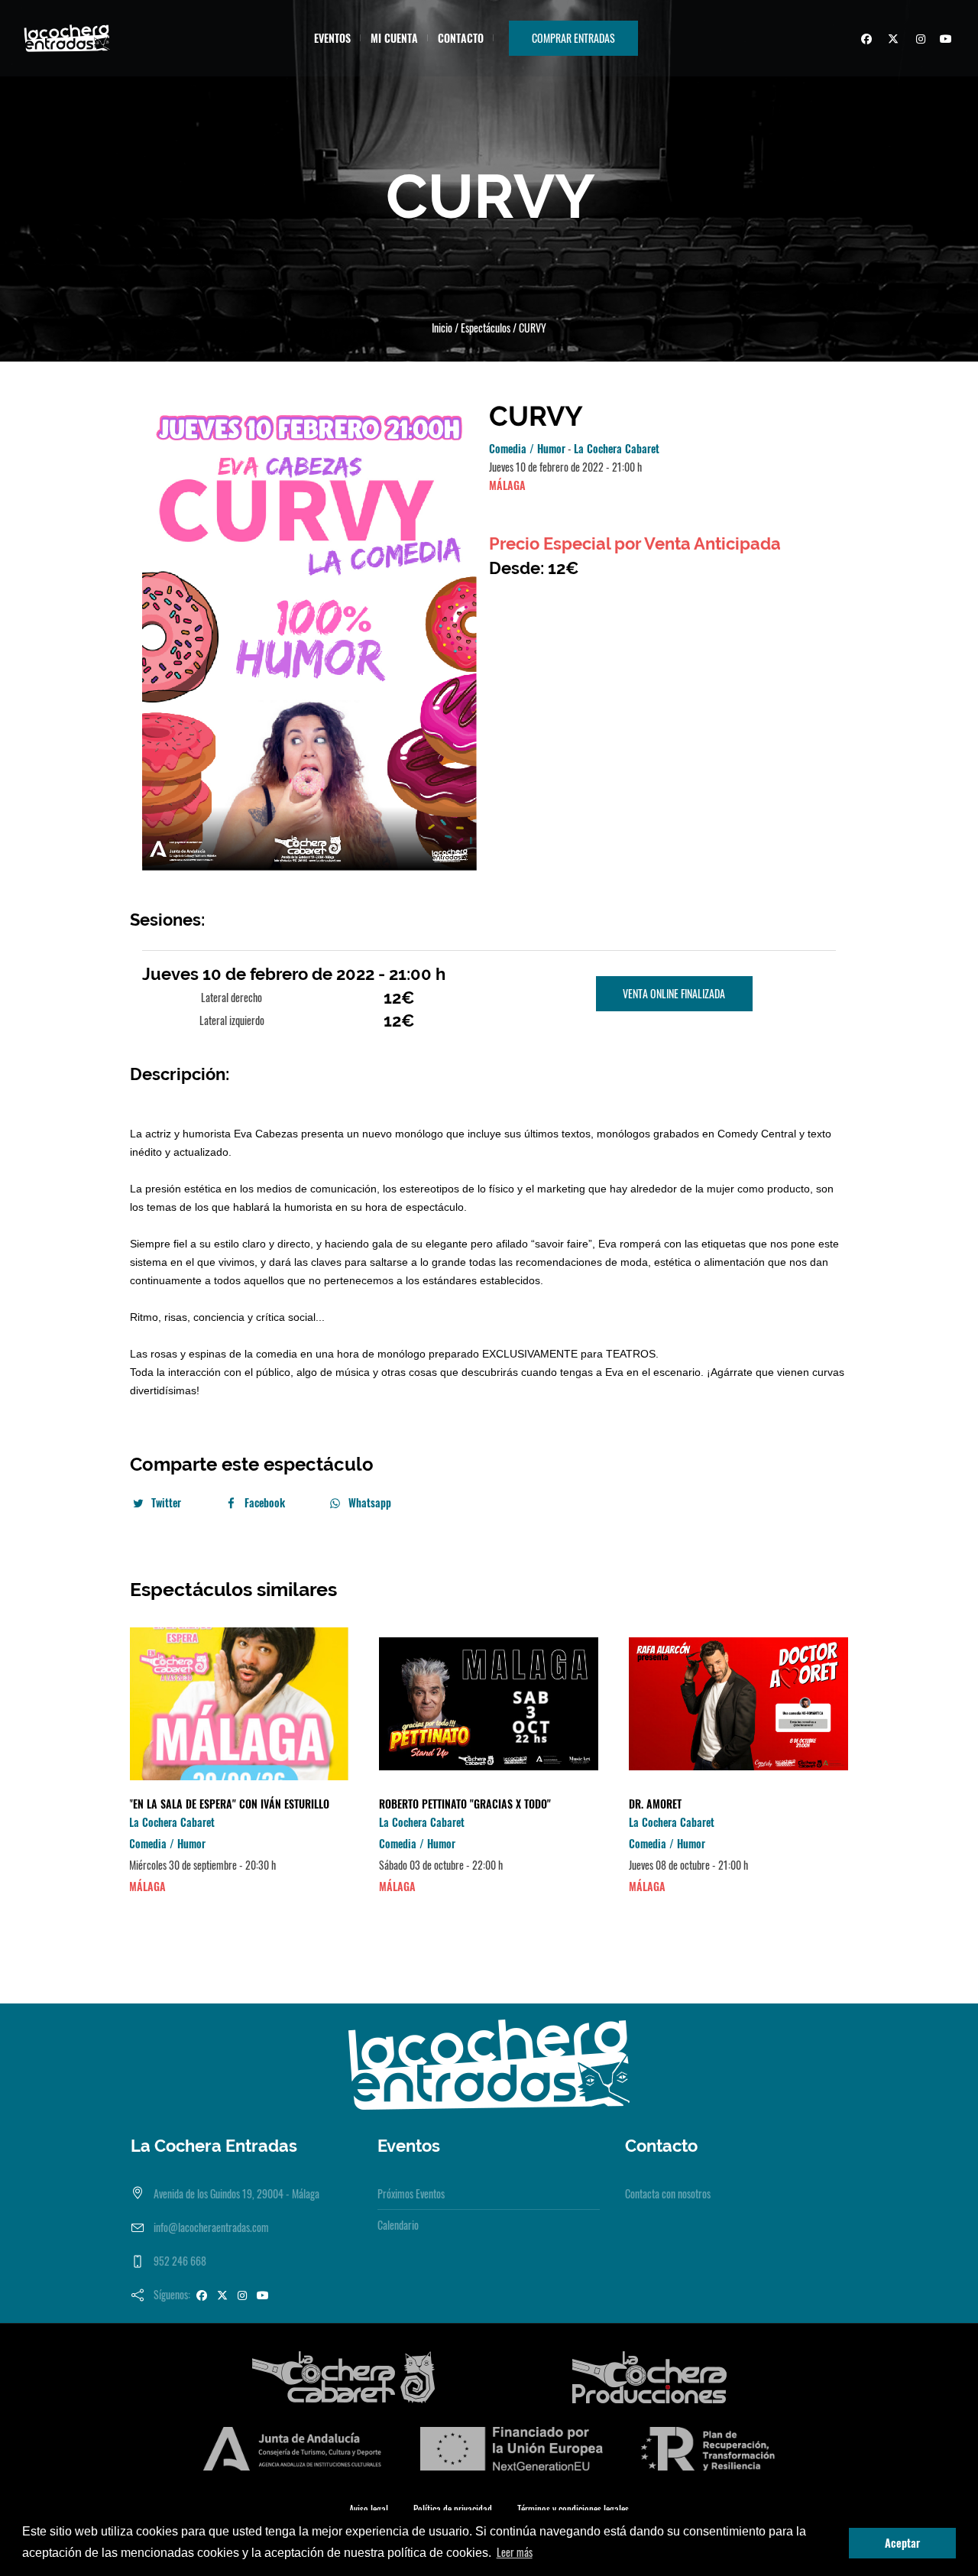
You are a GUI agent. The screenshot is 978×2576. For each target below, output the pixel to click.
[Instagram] (918, 41)
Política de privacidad (453, 2509)
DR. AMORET (655, 1804)
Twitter (166, 1502)
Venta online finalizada (674, 993)
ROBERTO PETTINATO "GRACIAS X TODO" (465, 1804)
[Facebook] (864, 41)
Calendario (398, 2225)
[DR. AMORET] (738, 1704)
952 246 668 (180, 2261)
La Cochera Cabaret (617, 448)
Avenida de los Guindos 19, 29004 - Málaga (236, 2193)
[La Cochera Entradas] (489, 2063)
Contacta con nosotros (668, 2193)
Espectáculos (486, 328)
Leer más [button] (515, 2552)
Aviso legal (369, 2509)
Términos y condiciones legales (573, 2509)
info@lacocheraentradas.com (211, 2227)
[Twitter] (891, 41)
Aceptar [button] (902, 2543)
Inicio (442, 328)
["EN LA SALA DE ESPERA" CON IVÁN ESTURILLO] (239, 1704)
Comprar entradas (573, 38)
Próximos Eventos (411, 2193)
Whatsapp (370, 1502)
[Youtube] (944, 41)
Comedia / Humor (527, 448)
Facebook (265, 1502)
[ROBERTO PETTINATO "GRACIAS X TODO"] (489, 1704)
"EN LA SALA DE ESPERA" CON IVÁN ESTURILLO (229, 1804)
